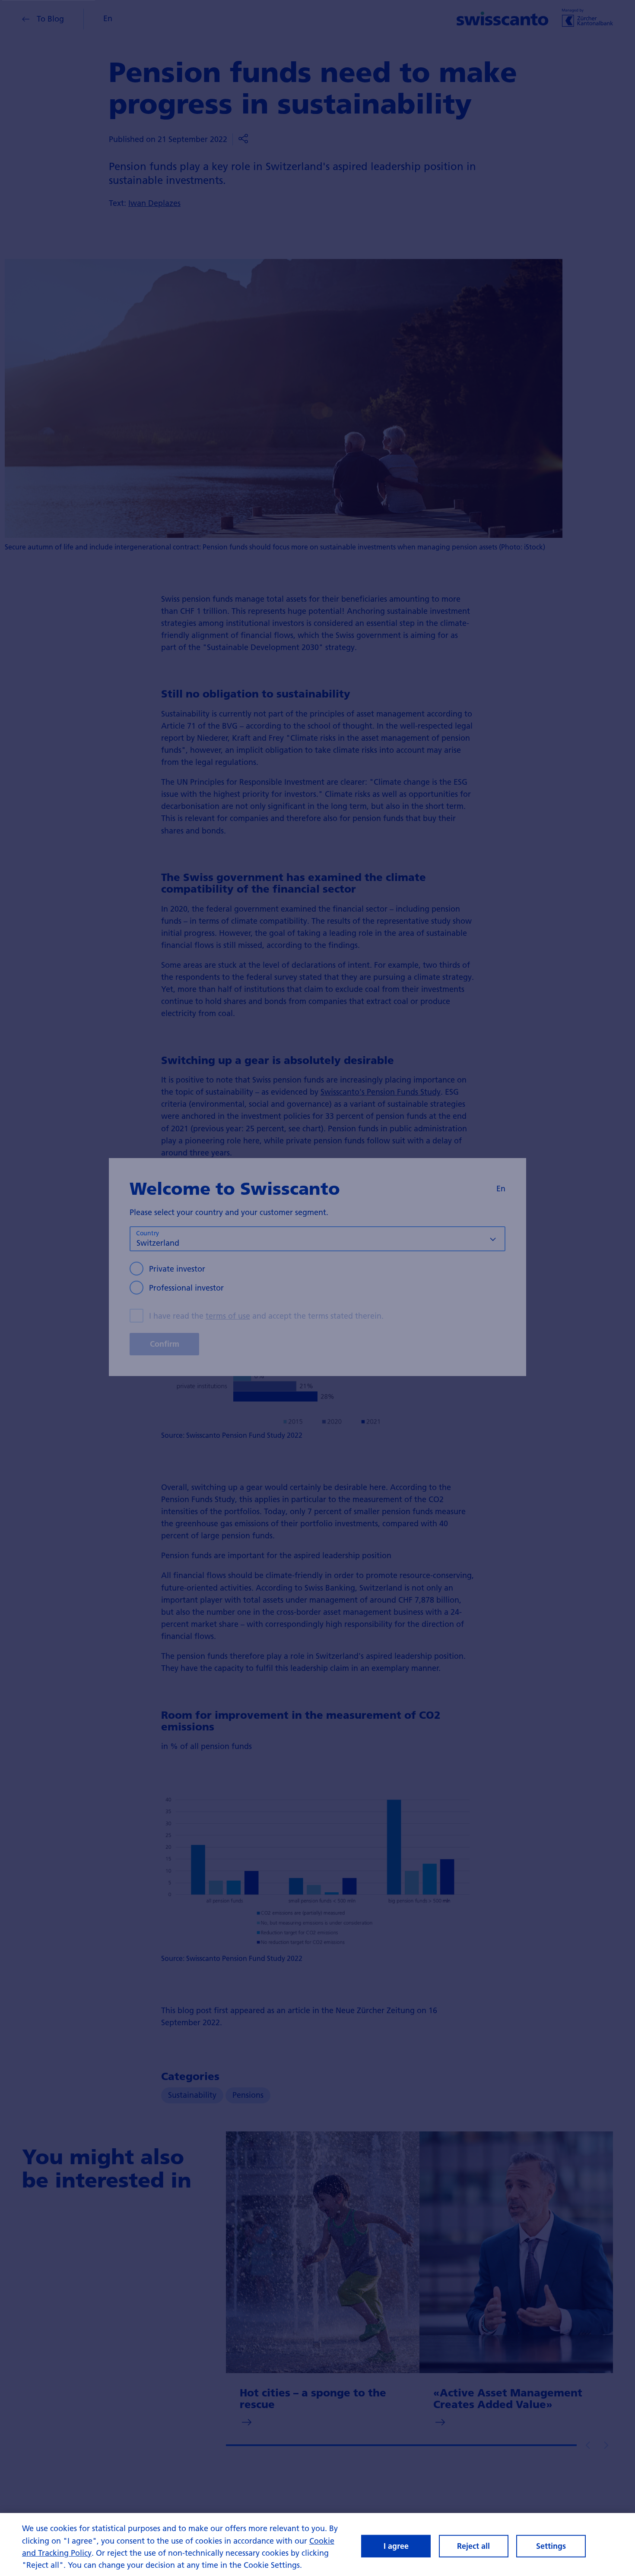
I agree (396, 2546)
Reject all (473, 2546)
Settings (551, 2546)
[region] (317, 2544)
